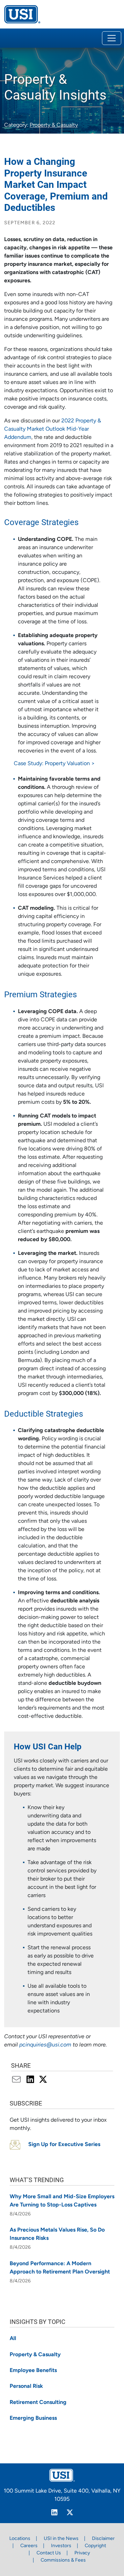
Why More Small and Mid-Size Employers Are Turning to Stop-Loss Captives (62, 2201)
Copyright (95, 2546)
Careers (29, 2546)
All (13, 2339)
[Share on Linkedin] (31, 2080)
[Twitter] (70, 2513)
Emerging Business (33, 2418)
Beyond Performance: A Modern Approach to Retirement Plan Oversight (60, 2268)
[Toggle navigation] (112, 38)
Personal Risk (26, 2386)
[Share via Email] (18, 2080)
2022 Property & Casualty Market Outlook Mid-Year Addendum (53, 429)
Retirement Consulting (38, 2403)
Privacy (82, 2553)
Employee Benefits (33, 2371)
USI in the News (61, 2539)
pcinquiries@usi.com (45, 2045)
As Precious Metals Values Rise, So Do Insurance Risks (57, 2234)
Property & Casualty (54, 125)
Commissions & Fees (63, 2560)
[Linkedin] (54, 2513)
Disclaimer (103, 2539)
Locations (20, 2539)
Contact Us (49, 2553)
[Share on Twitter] (43, 2080)
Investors (61, 2546)
